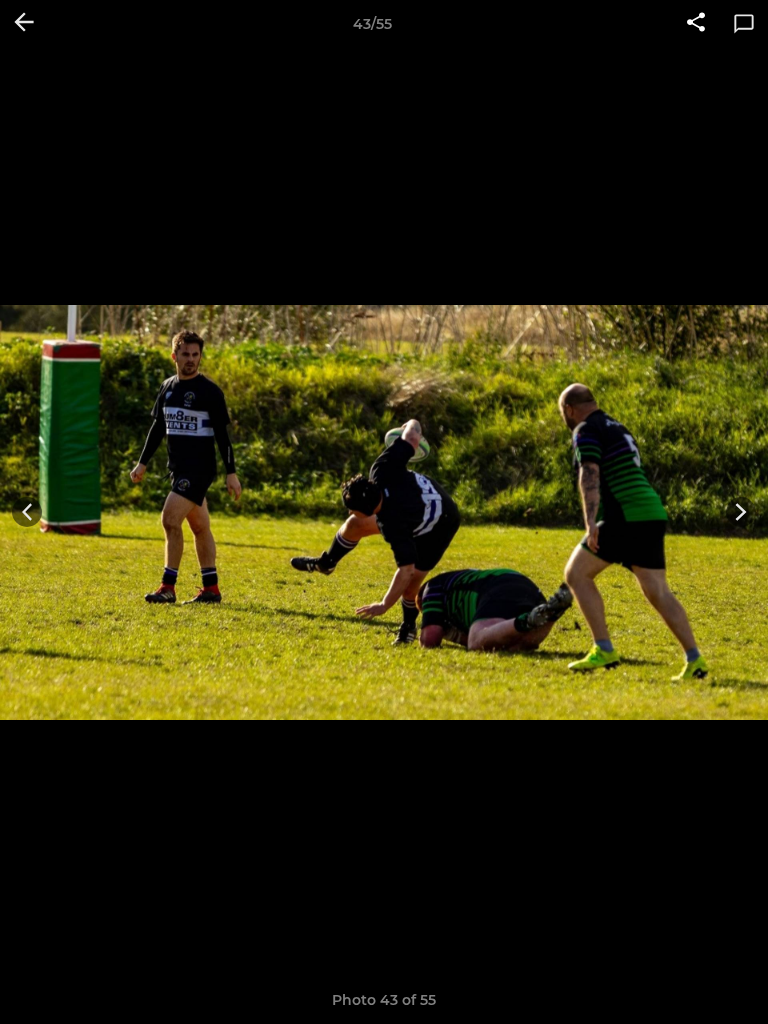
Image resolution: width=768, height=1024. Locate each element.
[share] (696, 24)
